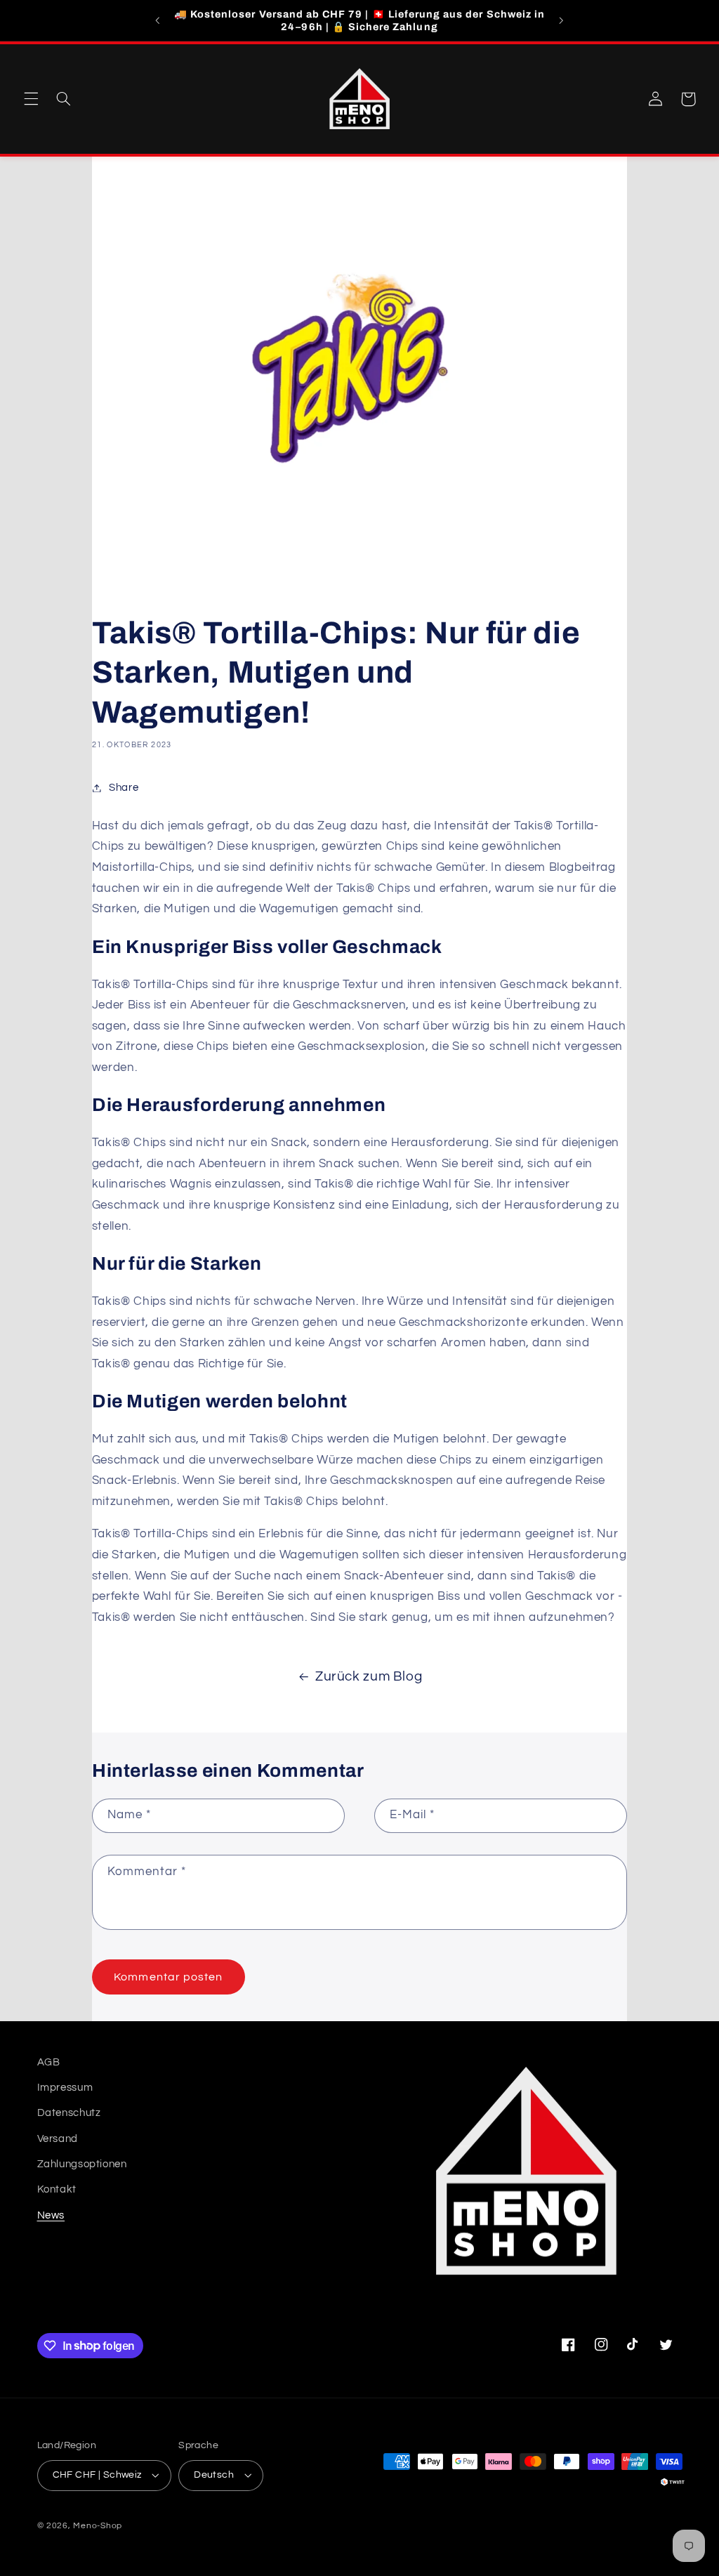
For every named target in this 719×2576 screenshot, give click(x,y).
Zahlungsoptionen (82, 2164)
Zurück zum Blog (369, 1677)
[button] (31, 99)
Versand (58, 2139)
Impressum (65, 2088)
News (51, 2215)
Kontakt (57, 2189)
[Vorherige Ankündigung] (158, 20)
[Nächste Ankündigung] (561, 20)
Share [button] (124, 788)
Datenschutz (69, 2113)
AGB (49, 2062)
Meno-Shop (98, 2526)
